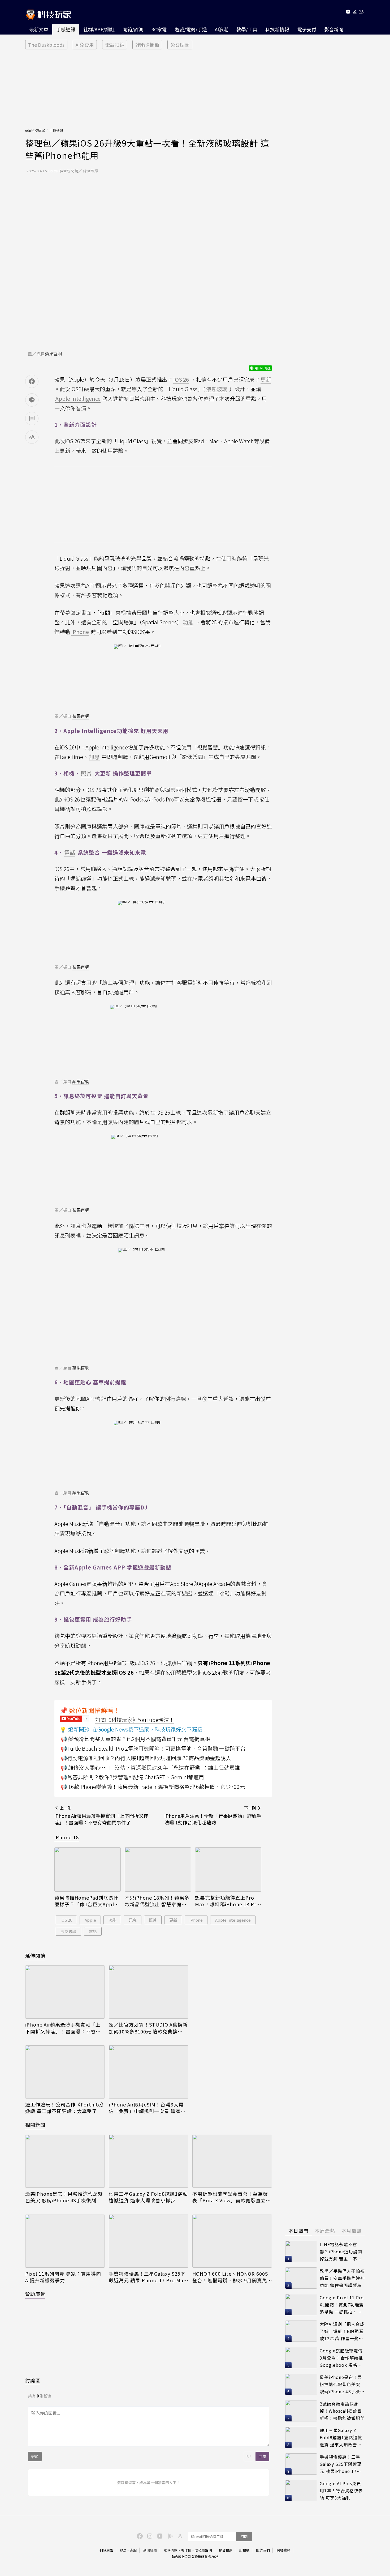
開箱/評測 (133, 29)
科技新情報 (277, 29)
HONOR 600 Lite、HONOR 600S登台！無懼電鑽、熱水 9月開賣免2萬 (231, 2277)
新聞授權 (150, 2550)
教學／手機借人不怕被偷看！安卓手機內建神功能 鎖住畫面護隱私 (342, 2278)
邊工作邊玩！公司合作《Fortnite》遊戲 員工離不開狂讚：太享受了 (64, 2108)
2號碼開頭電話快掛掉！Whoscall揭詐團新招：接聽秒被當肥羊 (342, 2411)
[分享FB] (32, 381)
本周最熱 (325, 2230)
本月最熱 (352, 2230)
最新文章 (39, 29)
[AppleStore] (179, 2536)
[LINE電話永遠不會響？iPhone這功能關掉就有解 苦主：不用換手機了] (301, 2251)
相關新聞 (35, 2125)
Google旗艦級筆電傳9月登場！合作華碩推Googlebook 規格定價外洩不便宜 (341, 2358)
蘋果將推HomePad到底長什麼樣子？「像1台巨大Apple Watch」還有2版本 (86, 1901)
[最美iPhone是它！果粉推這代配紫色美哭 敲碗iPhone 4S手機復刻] (65, 2161)
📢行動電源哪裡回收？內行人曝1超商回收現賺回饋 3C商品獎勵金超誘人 (146, 1758)
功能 (112, 1920)
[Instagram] (149, 2536)
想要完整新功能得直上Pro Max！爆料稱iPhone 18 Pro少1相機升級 (227, 1901)
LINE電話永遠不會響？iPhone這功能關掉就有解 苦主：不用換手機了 (341, 2252)
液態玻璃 (68, 1931)
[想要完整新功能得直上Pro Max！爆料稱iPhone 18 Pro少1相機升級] (228, 1869)
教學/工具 (247, 29)
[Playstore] (169, 2536)
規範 (35, 2456)
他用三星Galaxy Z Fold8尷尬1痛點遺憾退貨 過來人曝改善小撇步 (148, 2197)
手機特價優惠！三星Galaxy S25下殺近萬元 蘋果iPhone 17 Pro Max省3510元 (147, 2277)
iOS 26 (66, 1920)
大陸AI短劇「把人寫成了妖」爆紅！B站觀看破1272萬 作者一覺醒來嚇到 (342, 2331)
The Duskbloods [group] (46, 45)
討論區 (33, 2380)
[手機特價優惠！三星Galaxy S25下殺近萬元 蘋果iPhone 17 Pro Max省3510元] (149, 2241)
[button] (355, 13)
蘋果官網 (53, 353)
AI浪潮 (222, 29)
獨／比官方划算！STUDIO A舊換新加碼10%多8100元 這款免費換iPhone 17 (148, 2028)
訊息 (133, 1920)
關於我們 (263, 2550)
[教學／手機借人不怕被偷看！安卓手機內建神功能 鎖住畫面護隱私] (301, 2278)
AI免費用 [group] (85, 45)
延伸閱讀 (35, 1955)
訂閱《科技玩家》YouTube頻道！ (135, 1720)
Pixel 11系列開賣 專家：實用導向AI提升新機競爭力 (63, 2277)
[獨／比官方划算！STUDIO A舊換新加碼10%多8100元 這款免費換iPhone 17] (149, 1992)
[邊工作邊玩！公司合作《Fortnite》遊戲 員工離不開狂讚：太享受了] (65, 2072)
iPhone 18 (67, 1837)
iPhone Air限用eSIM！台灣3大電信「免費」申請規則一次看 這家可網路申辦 (147, 2108)
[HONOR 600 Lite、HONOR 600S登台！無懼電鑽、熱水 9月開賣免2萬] (232, 2241)
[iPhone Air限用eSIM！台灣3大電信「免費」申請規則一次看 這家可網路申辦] (149, 2072)
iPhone (196, 1920)
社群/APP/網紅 (99, 29)
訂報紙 (244, 2550)
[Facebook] (139, 2536)
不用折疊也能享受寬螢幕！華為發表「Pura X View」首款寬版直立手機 (232, 2197)
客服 (133, 2550)
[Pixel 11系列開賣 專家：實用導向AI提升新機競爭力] (65, 2241)
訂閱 (244, 2537)
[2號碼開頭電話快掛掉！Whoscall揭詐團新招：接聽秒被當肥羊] (301, 2411)
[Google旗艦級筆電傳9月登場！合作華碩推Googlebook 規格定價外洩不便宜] (301, 2358)
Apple (90, 1920)
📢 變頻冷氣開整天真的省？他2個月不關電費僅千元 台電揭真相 (135, 1739)
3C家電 (159, 29)
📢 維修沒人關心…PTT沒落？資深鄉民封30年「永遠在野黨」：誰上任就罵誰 (150, 1767)
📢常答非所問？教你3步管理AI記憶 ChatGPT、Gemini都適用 (132, 1777)
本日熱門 (298, 2230)
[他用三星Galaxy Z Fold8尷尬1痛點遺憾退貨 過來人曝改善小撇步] (149, 2161)
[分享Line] (32, 400)
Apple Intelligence (233, 1920)
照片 (153, 1920)
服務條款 (171, 2550)
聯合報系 (226, 2550)
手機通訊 (66, 29)
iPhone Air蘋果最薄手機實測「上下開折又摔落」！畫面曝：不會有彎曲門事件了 (63, 2028)
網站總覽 (283, 2550)
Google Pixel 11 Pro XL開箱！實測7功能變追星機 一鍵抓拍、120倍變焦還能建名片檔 (342, 2305)
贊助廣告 (35, 2294)
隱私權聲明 (203, 2550)
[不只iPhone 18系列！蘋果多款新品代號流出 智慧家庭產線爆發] (158, 1869)
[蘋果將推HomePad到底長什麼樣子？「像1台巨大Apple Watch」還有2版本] (88, 1869)
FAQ (123, 2550)
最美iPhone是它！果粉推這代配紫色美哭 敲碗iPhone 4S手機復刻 (64, 2197)
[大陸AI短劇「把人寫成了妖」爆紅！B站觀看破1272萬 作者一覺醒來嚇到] (301, 2331)
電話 (93, 1931)
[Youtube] (348, 13)
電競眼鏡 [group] (115, 45)
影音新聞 (334, 29)
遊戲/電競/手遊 (191, 29)
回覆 (262, 2456)
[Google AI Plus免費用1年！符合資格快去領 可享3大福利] (301, 2490)
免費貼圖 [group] (180, 45)
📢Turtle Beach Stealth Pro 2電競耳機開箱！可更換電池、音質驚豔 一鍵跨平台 (153, 1748)
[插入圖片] (249, 2456)
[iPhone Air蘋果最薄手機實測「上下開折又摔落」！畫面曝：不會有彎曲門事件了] (65, 1992)
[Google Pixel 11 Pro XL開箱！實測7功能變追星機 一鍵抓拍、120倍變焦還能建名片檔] (301, 2305)
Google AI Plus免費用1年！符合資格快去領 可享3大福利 (341, 2490)
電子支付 (307, 29)
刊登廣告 (106, 2550)
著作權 (186, 2550)
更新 (173, 1920)
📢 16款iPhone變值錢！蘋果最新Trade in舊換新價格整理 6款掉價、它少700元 (153, 1787)
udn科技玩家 (35, 130)
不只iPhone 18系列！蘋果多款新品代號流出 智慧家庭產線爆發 (157, 1901)
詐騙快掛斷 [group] (147, 45)
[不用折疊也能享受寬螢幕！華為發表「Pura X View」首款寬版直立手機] (232, 2161)
